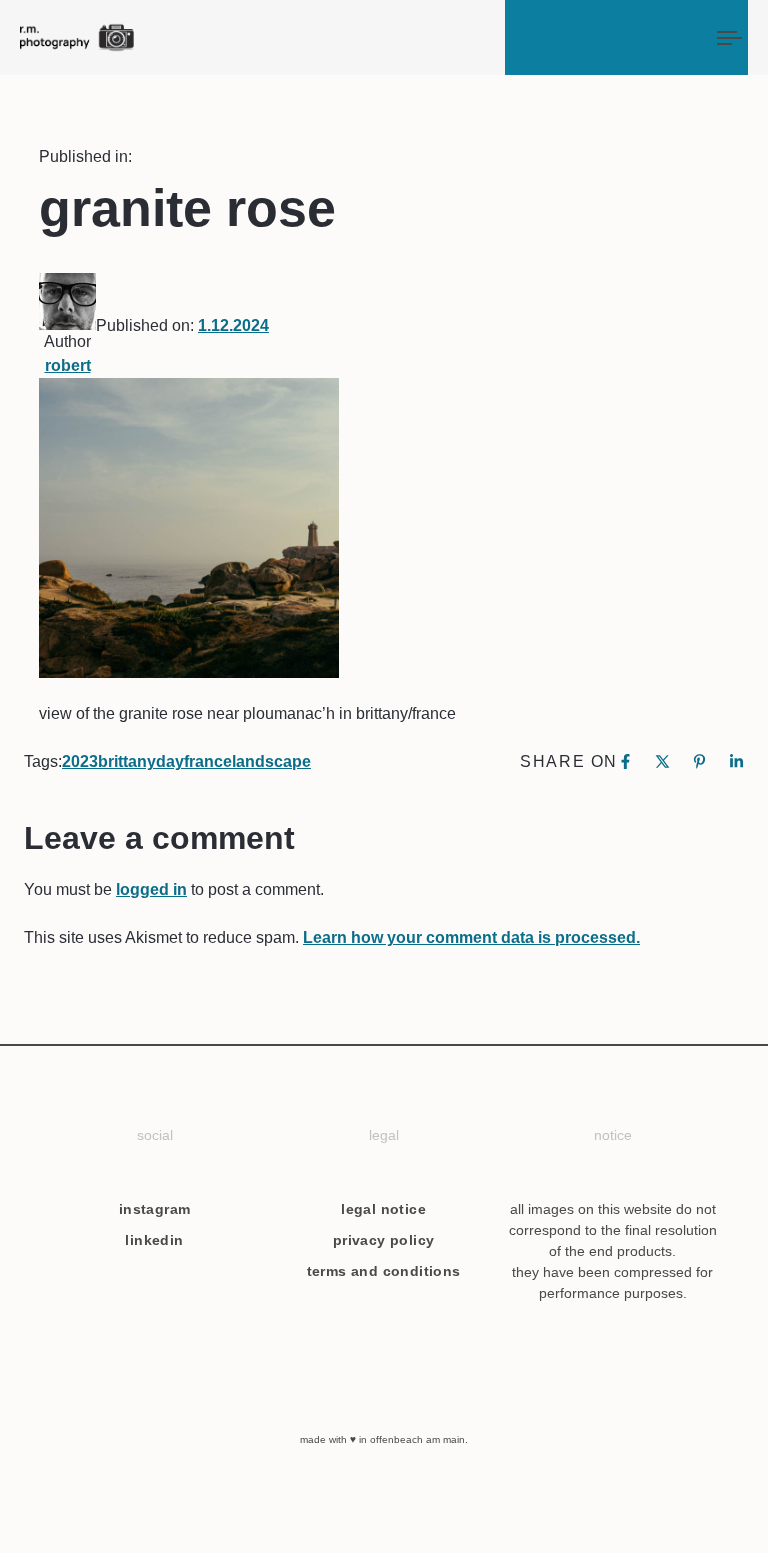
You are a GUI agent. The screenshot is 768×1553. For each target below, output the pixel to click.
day (170, 761)
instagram (155, 1209)
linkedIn (154, 1240)
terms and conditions (384, 1271)
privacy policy (384, 1240)
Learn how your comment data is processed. (471, 937)
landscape (271, 761)
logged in (151, 889)
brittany (127, 761)
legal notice (383, 1209)
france (208, 761)
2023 (80, 761)
